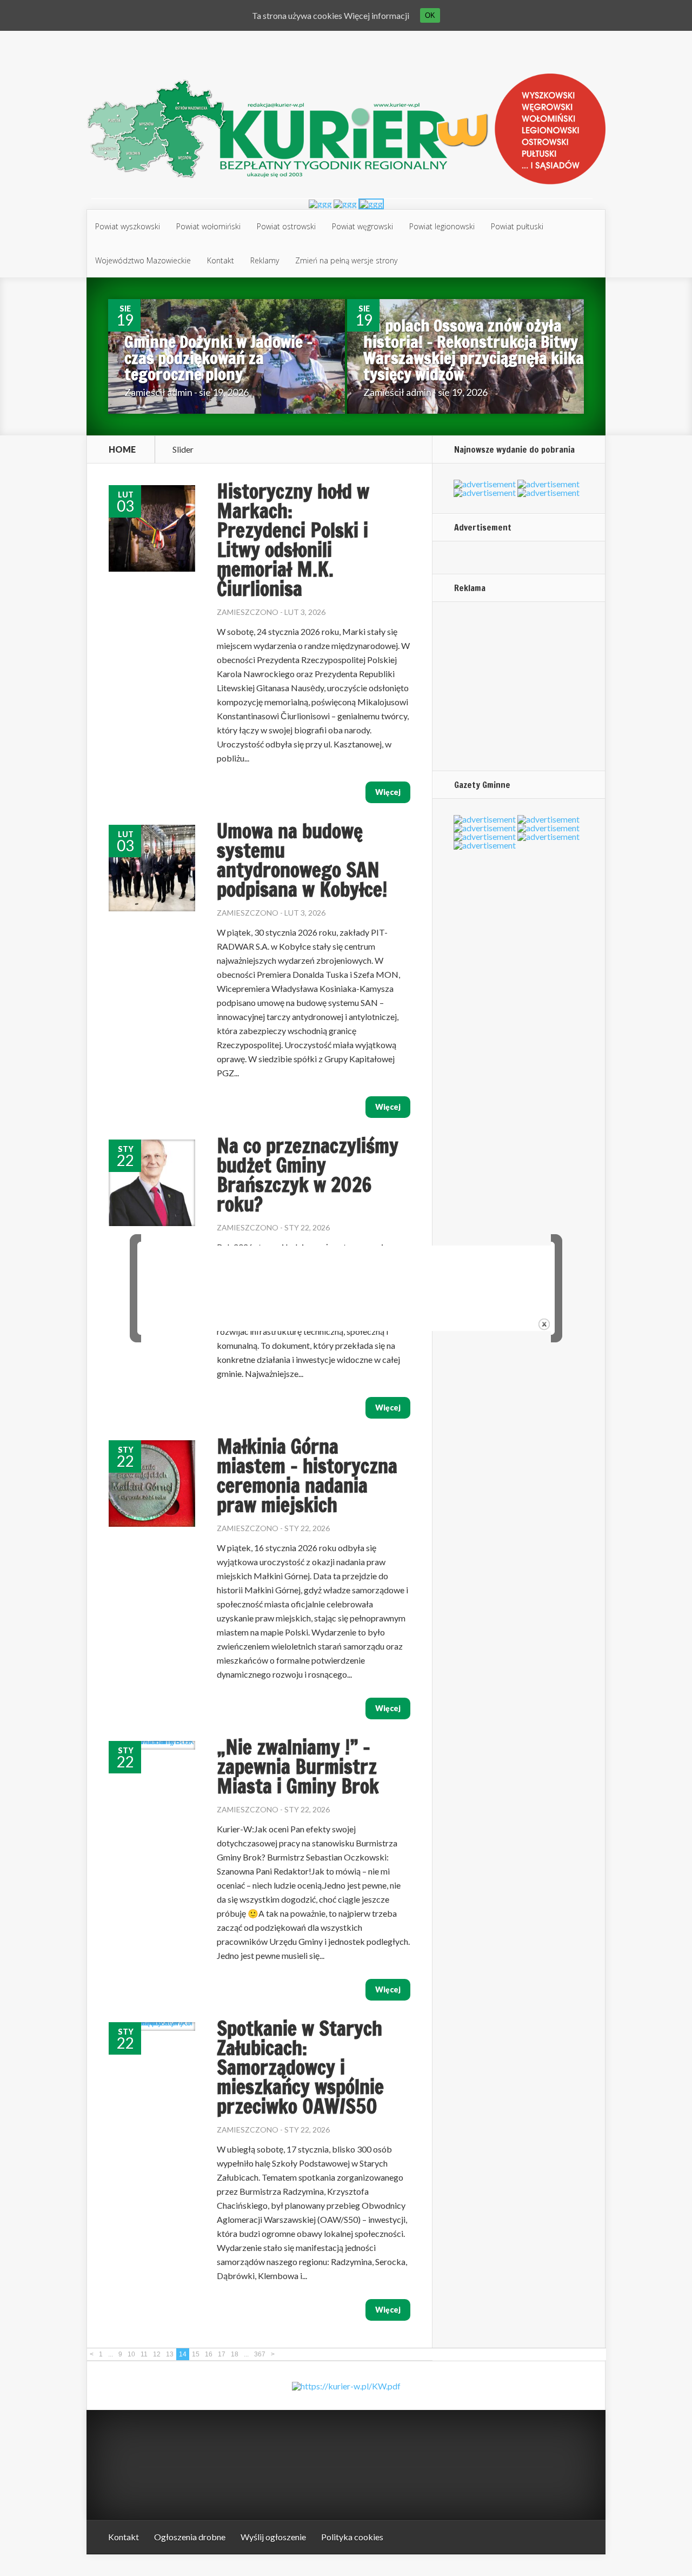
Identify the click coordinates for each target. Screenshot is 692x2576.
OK (430, 15)
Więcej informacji (377, 15)
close (544, 1324)
